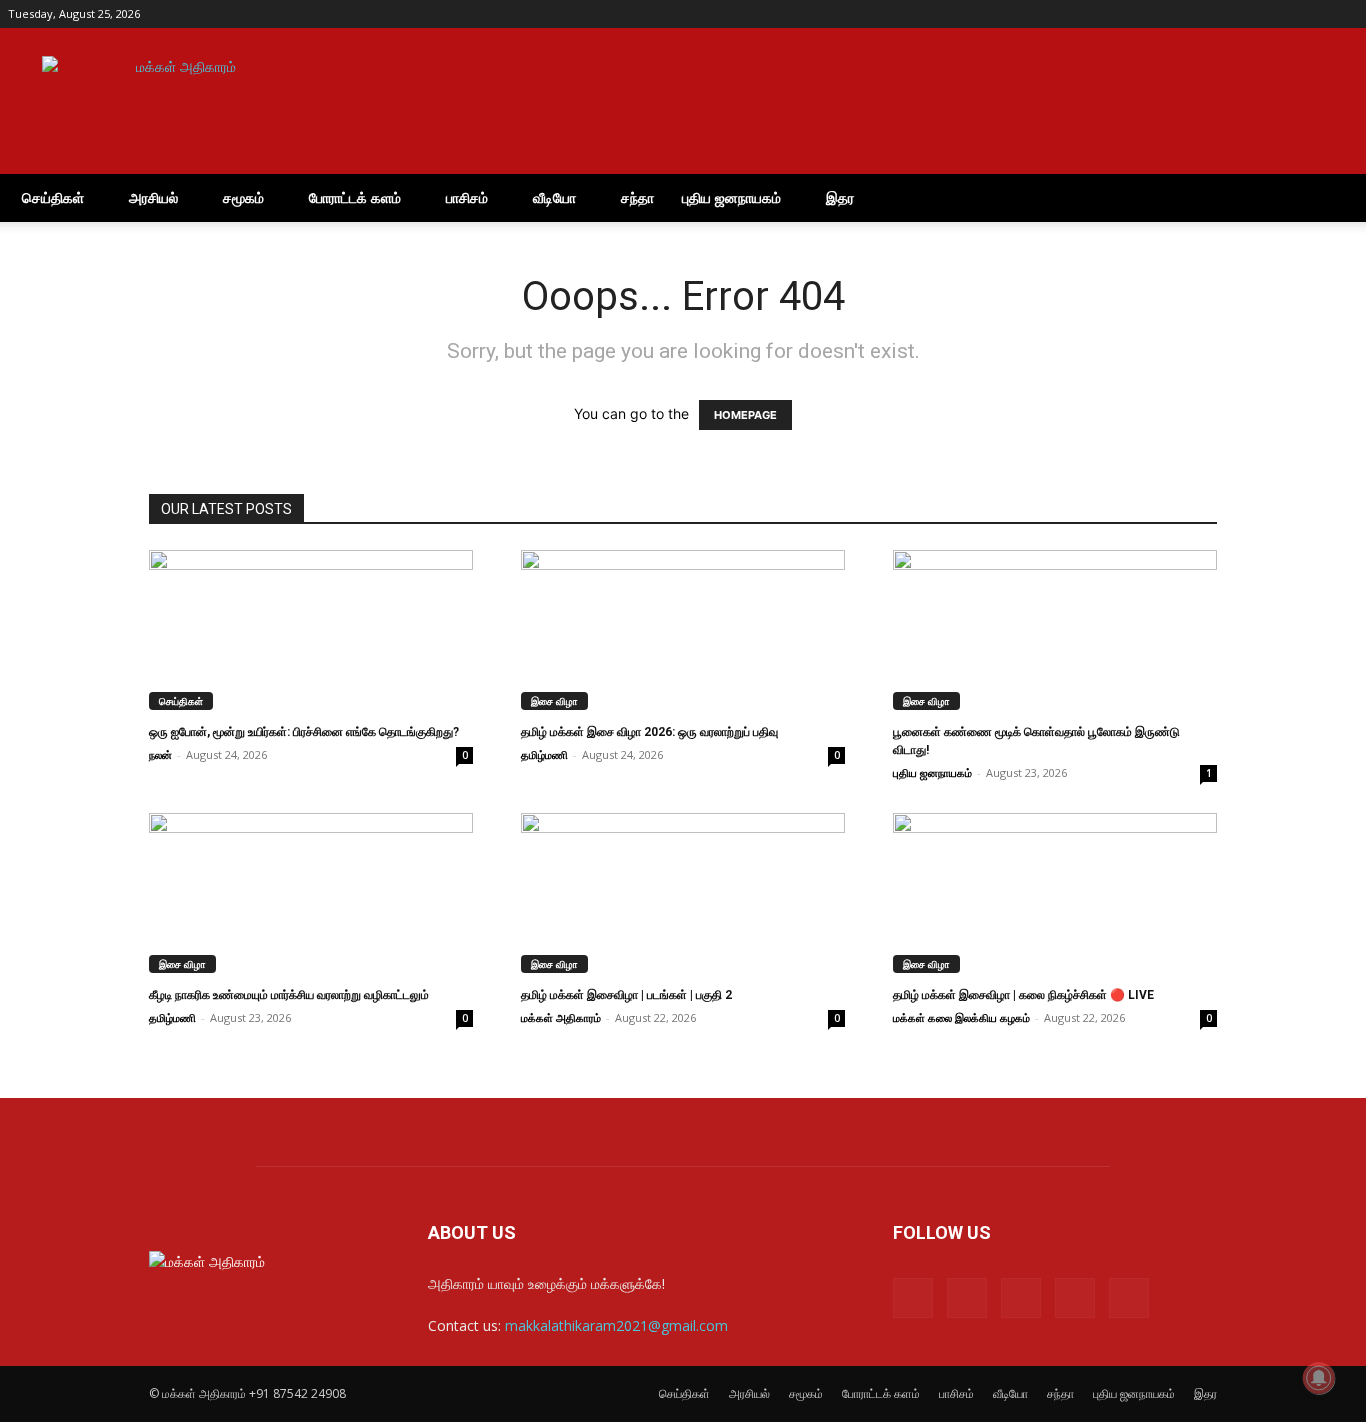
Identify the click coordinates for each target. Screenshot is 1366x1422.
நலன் (160, 754)
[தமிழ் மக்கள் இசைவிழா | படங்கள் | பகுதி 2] (683, 893)
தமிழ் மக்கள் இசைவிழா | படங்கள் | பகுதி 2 (626, 995)
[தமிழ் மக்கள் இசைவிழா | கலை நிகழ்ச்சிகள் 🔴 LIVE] (1055, 893)
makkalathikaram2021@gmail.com (616, 1325)
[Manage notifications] (1319, 1378)
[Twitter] (1310, 14)
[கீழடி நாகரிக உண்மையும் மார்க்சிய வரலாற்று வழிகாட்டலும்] (311, 893)
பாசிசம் (467, 197)
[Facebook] (1211, 14)
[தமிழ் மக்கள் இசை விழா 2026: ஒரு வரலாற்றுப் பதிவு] (683, 630)
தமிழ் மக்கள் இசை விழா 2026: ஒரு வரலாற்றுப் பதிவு (649, 732)
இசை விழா (554, 701)
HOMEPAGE (745, 415)
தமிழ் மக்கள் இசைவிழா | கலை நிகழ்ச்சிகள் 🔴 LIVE (1023, 995)
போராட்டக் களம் (355, 197)
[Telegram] (1277, 14)
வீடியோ (554, 197)
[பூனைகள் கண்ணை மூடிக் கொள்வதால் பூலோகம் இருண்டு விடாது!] (1055, 630)
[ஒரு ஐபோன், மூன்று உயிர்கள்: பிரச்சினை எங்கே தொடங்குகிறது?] (311, 630)
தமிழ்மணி (544, 754)
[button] (1334, 199)
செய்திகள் (53, 197)
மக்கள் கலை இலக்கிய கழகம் (961, 1017)
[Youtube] (1343, 14)
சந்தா (637, 197)
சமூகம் (243, 197)
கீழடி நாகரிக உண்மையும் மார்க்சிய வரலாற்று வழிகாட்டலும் (289, 995)
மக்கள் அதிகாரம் (561, 1017)
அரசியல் (153, 197)
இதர (840, 197)
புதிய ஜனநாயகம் (731, 197)
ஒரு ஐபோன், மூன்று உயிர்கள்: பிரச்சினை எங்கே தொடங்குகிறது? (304, 732)
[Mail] (1244, 14)
